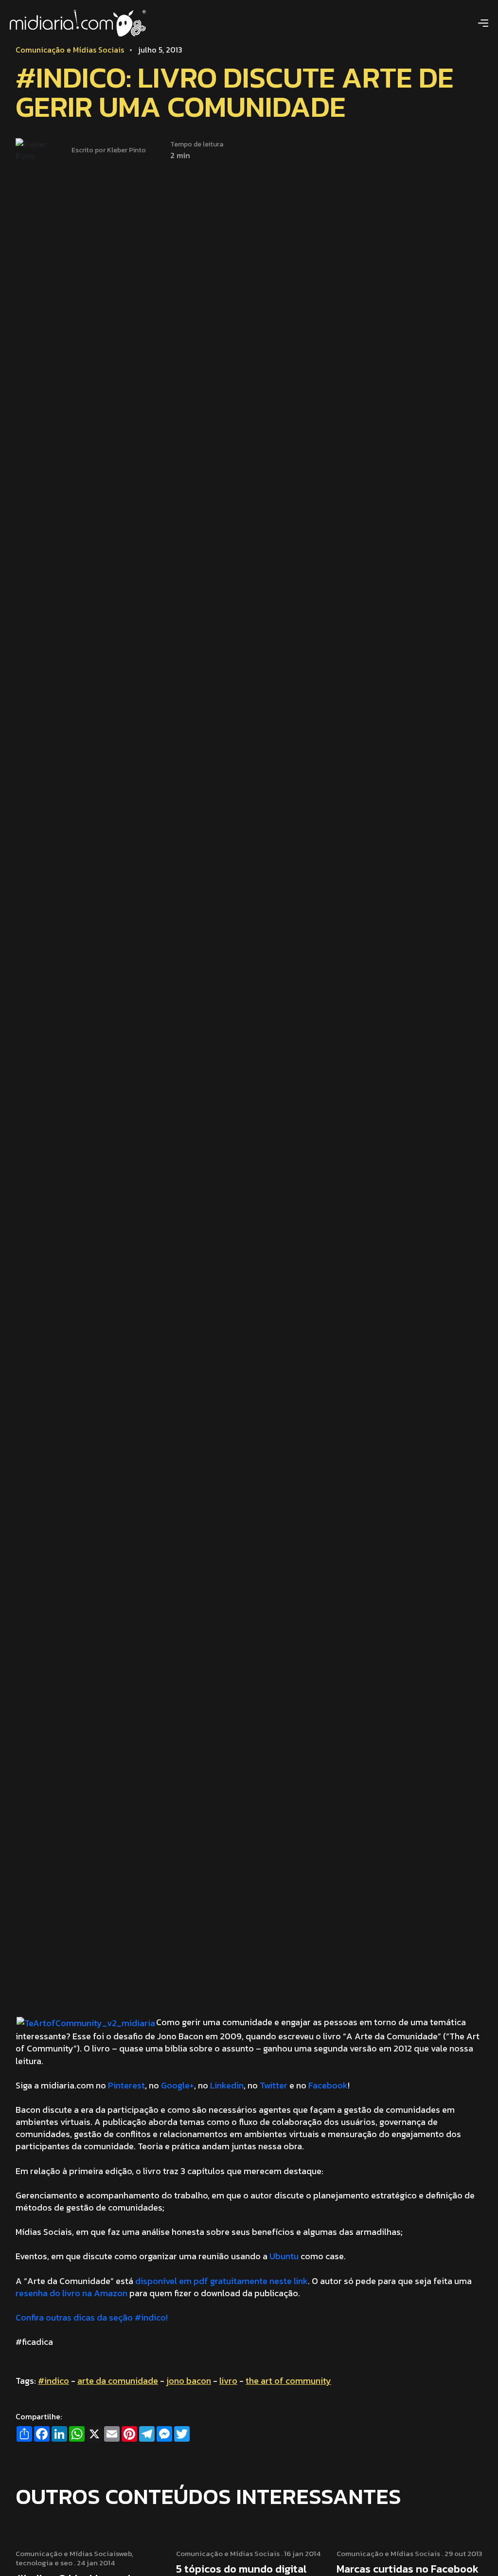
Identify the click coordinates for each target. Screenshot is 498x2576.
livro (228, 2381)
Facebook (328, 2085)
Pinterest (126, 2085)
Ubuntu (284, 2256)
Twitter (274, 2085)
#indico (53, 2381)
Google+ (178, 2085)
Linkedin (227, 2085)
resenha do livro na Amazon (71, 2293)
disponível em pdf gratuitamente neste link (222, 2281)
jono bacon (189, 2381)
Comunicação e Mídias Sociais (70, 50)
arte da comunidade (118, 2381)
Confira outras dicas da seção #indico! (92, 2317)
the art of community (288, 2381)
